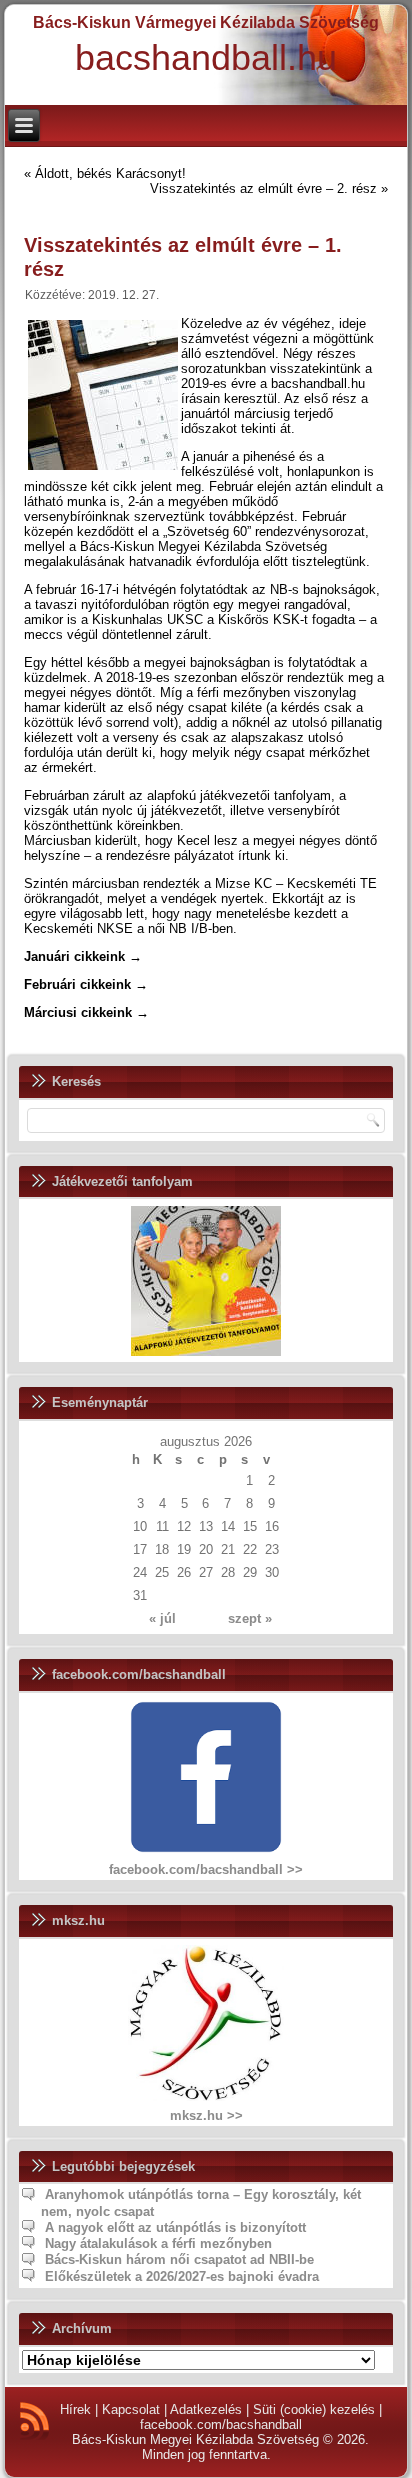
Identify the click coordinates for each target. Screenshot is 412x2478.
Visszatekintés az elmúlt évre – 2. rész (263, 188)
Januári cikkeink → (83, 956)
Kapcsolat (131, 2409)
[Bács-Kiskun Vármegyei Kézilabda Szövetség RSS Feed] (34, 2421)
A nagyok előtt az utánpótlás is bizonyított (175, 2227)
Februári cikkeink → (86, 984)
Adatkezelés (206, 2409)
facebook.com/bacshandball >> (206, 1869)
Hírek (75, 2409)
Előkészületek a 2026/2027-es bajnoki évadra (182, 2276)
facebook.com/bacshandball (221, 2424)
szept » (250, 1618)
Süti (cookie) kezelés (314, 2409)
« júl (162, 1618)
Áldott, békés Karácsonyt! (110, 173)
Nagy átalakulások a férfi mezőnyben (158, 2243)
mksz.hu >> (206, 2115)
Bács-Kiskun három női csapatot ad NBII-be (179, 2259)
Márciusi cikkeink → (86, 1012)
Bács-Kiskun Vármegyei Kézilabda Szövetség (206, 22)
